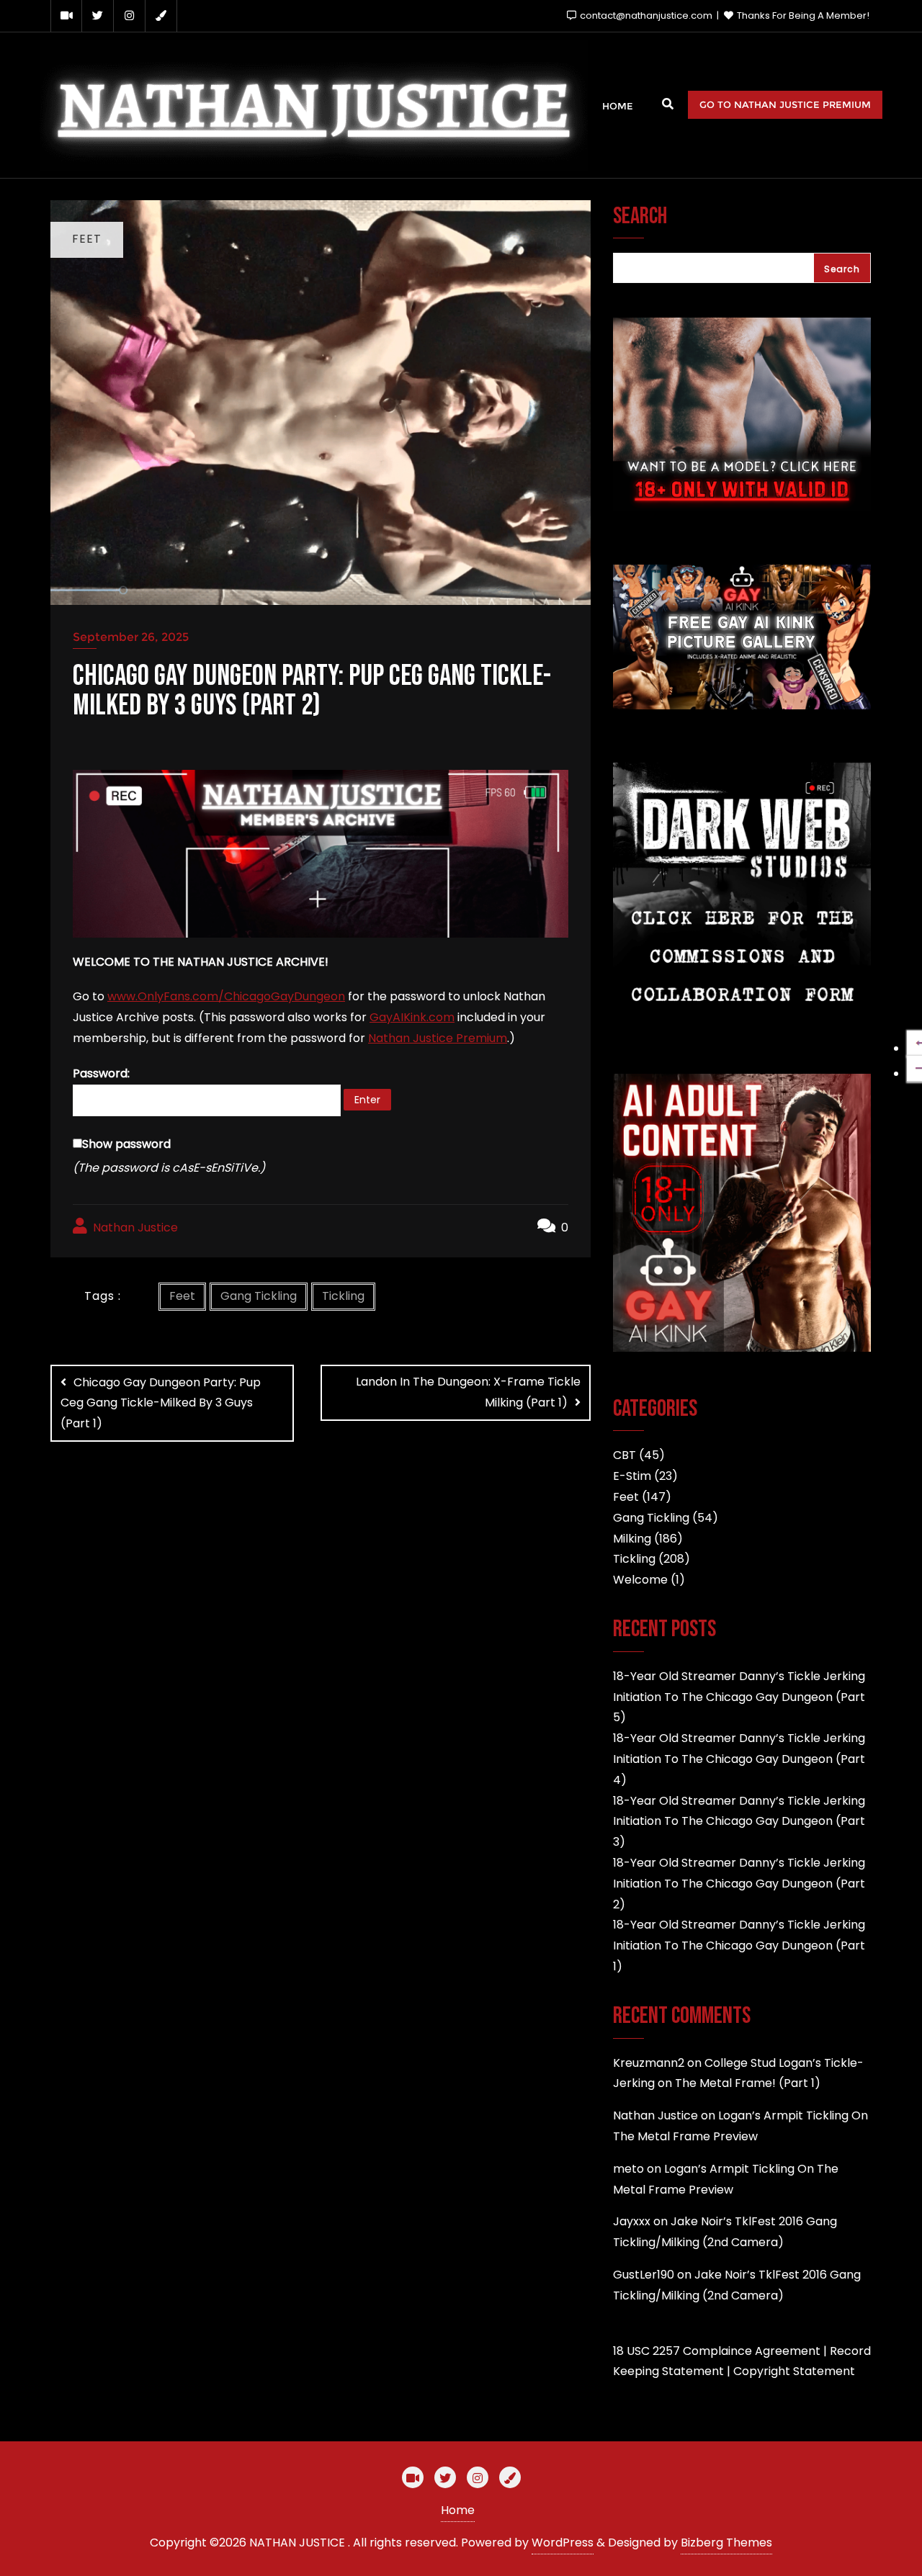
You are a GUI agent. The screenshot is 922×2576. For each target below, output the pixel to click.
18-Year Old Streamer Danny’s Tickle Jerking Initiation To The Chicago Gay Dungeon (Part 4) (739, 1759)
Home (458, 2510)
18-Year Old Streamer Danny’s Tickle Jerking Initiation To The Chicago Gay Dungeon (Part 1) (739, 1946)
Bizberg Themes (726, 2543)
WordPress (563, 2543)
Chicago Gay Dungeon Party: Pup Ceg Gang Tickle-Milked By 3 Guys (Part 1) (161, 1403)
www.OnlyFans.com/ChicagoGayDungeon (226, 996)
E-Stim (632, 1476)
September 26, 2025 (131, 637)
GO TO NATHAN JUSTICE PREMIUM (785, 104)
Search (640, 217)
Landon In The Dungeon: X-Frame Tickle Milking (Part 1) (468, 1392)
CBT (625, 1455)
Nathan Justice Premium (438, 1038)
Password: (101, 1073)
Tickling (343, 1296)
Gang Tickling (259, 1296)
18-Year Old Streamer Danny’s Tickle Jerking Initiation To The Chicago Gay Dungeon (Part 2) (739, 1884)
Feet (182, 1296)
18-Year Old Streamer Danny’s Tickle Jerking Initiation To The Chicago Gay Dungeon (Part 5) (739, 1697)
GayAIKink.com (412, 1017)
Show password (126, 1144)
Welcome (640, 1580)
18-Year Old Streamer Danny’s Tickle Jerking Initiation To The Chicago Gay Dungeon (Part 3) (739, 1822)
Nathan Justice (134, 1228)
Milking (632, 1539)
